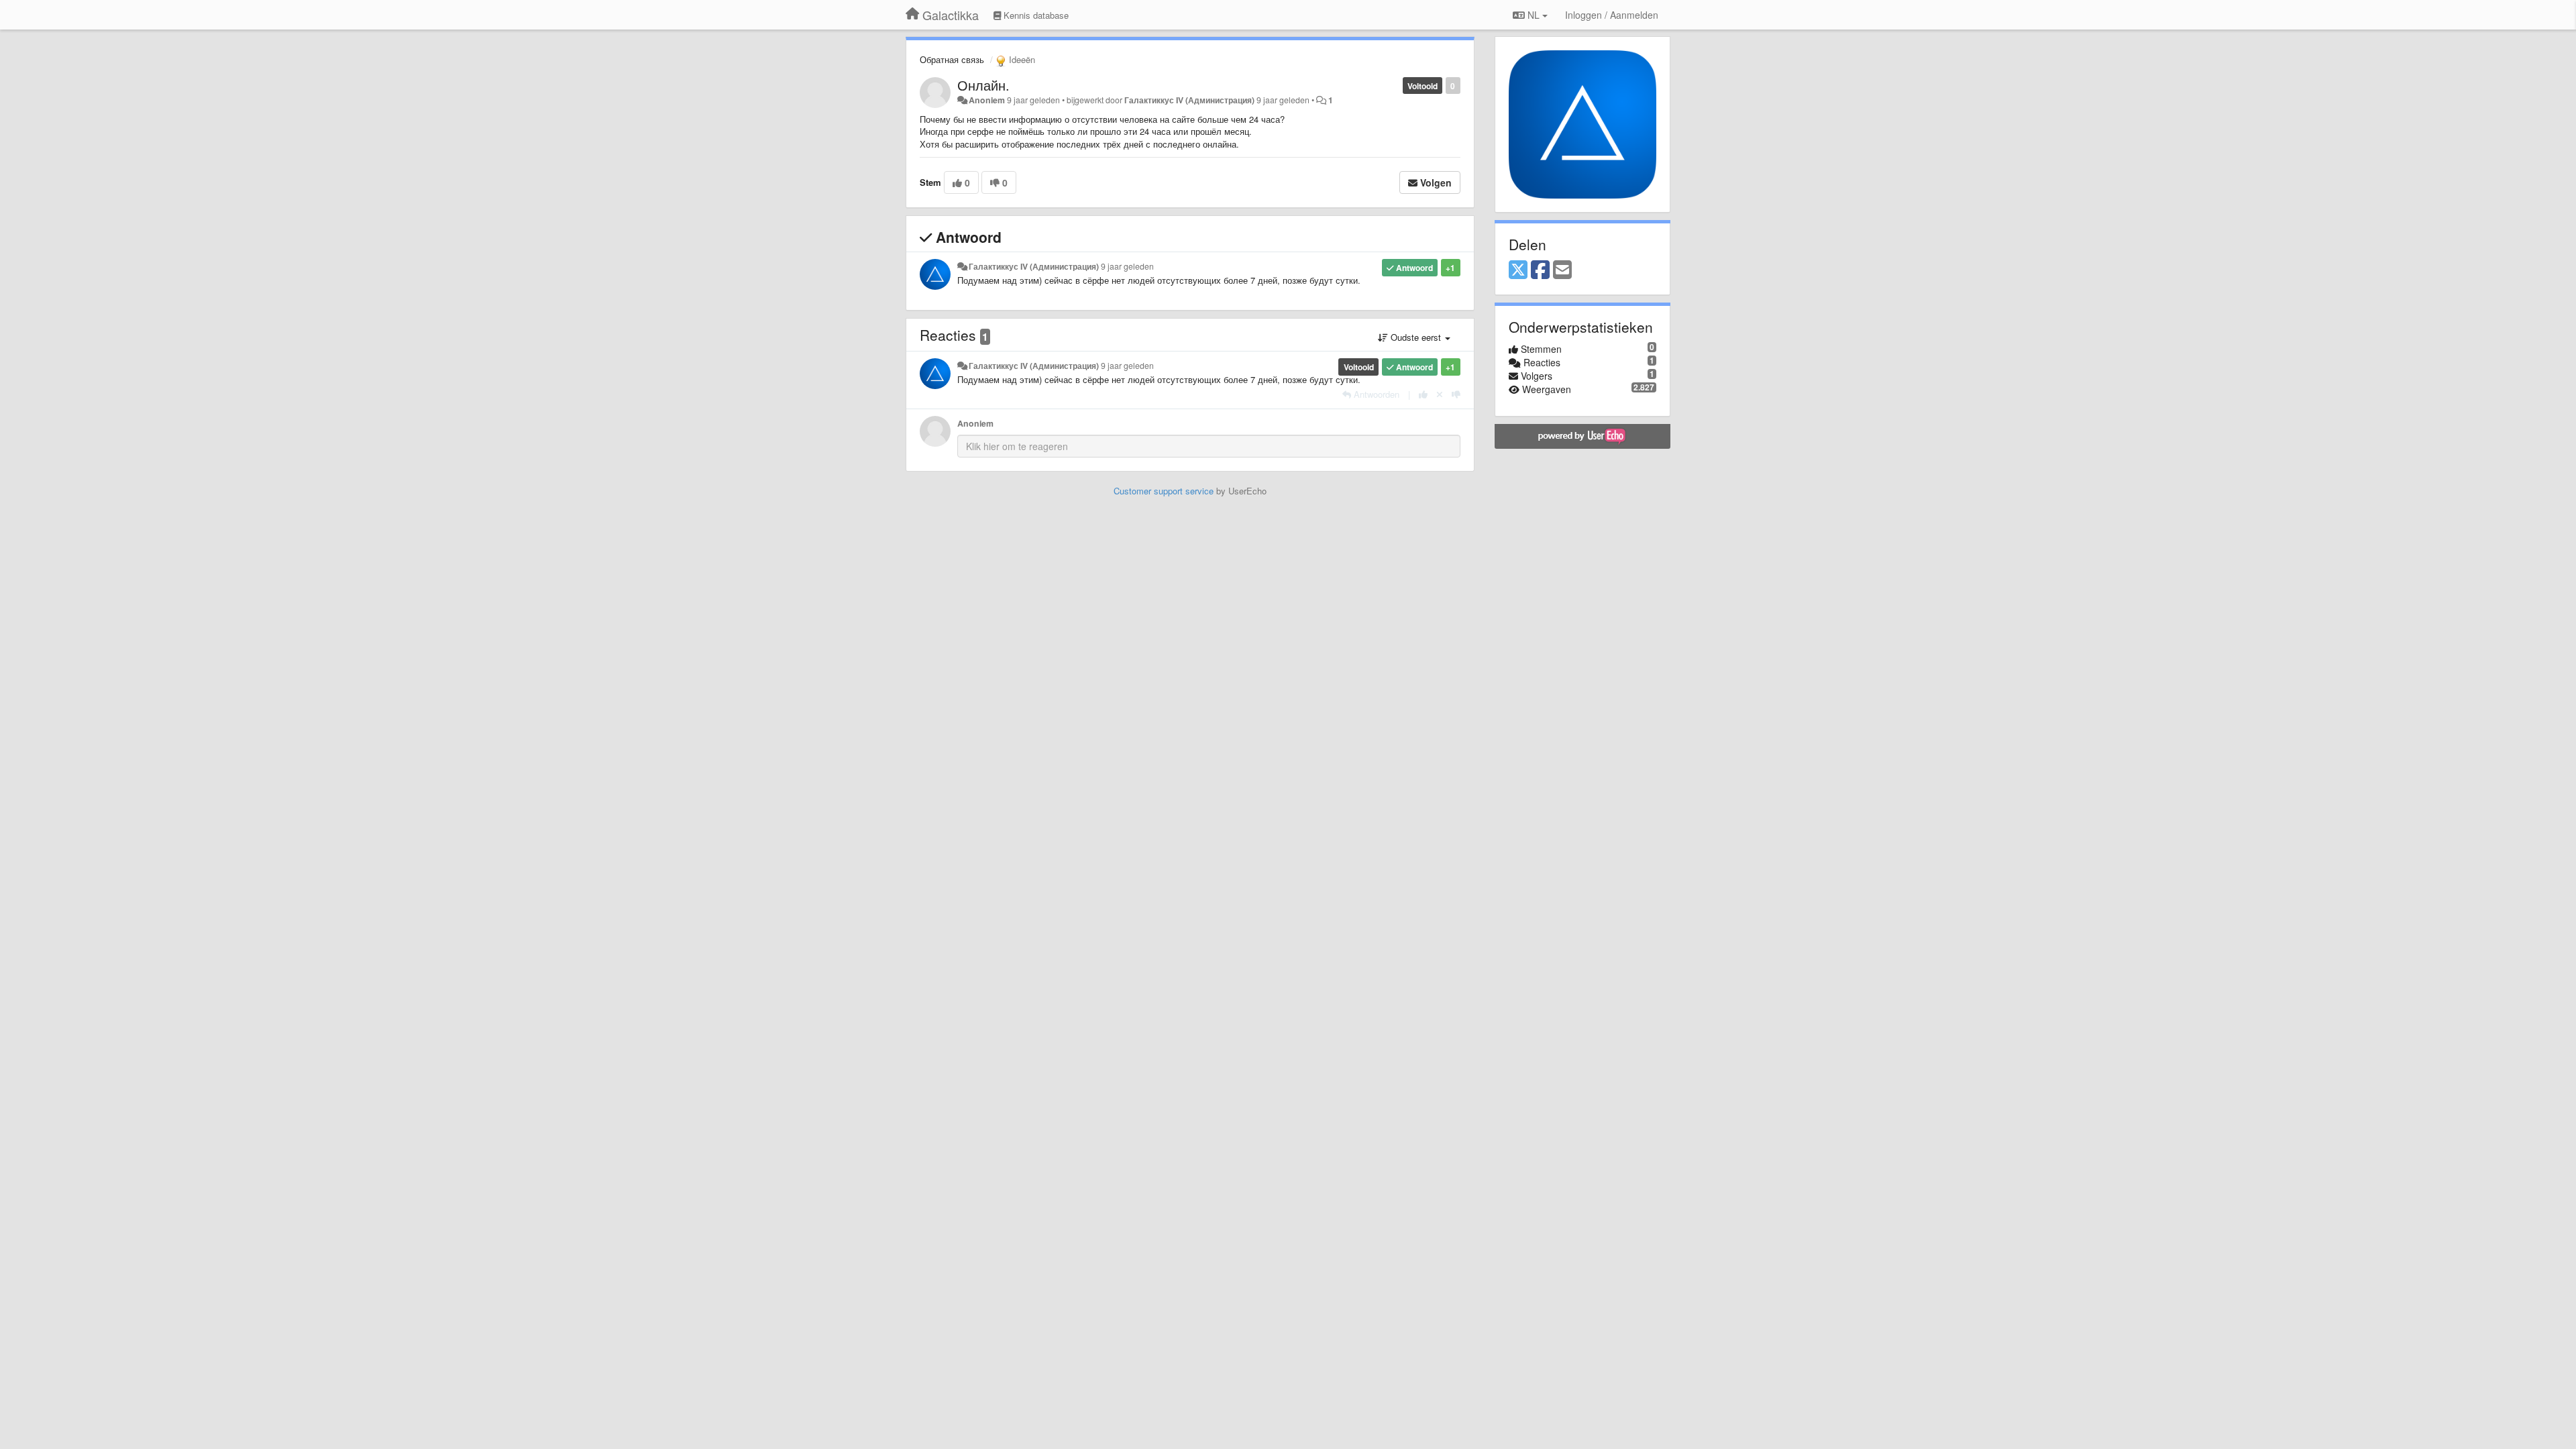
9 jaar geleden (1127, 266)
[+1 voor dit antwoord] (1423, 394)
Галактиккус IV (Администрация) (1189, 100)
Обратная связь (952, 59)
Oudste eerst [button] (1416, 337)
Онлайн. (983, 85)
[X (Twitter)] (1518, 270)
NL (1534, 15)
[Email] (1562, 270)
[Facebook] (1540, 270)
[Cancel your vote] (1440, 394)
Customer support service (1164, 491)
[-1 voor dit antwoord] (1456, 394)
